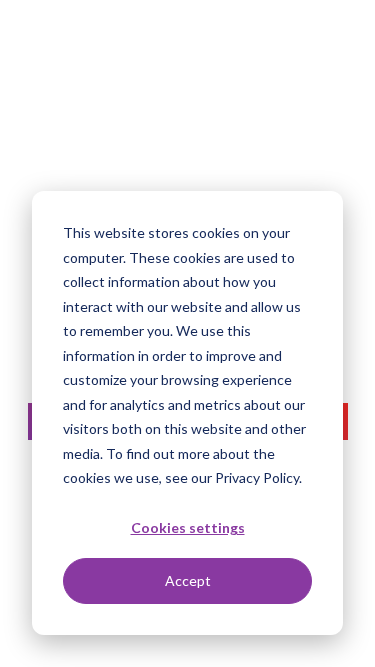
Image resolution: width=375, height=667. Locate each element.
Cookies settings (188, 527)
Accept (188, 580)
